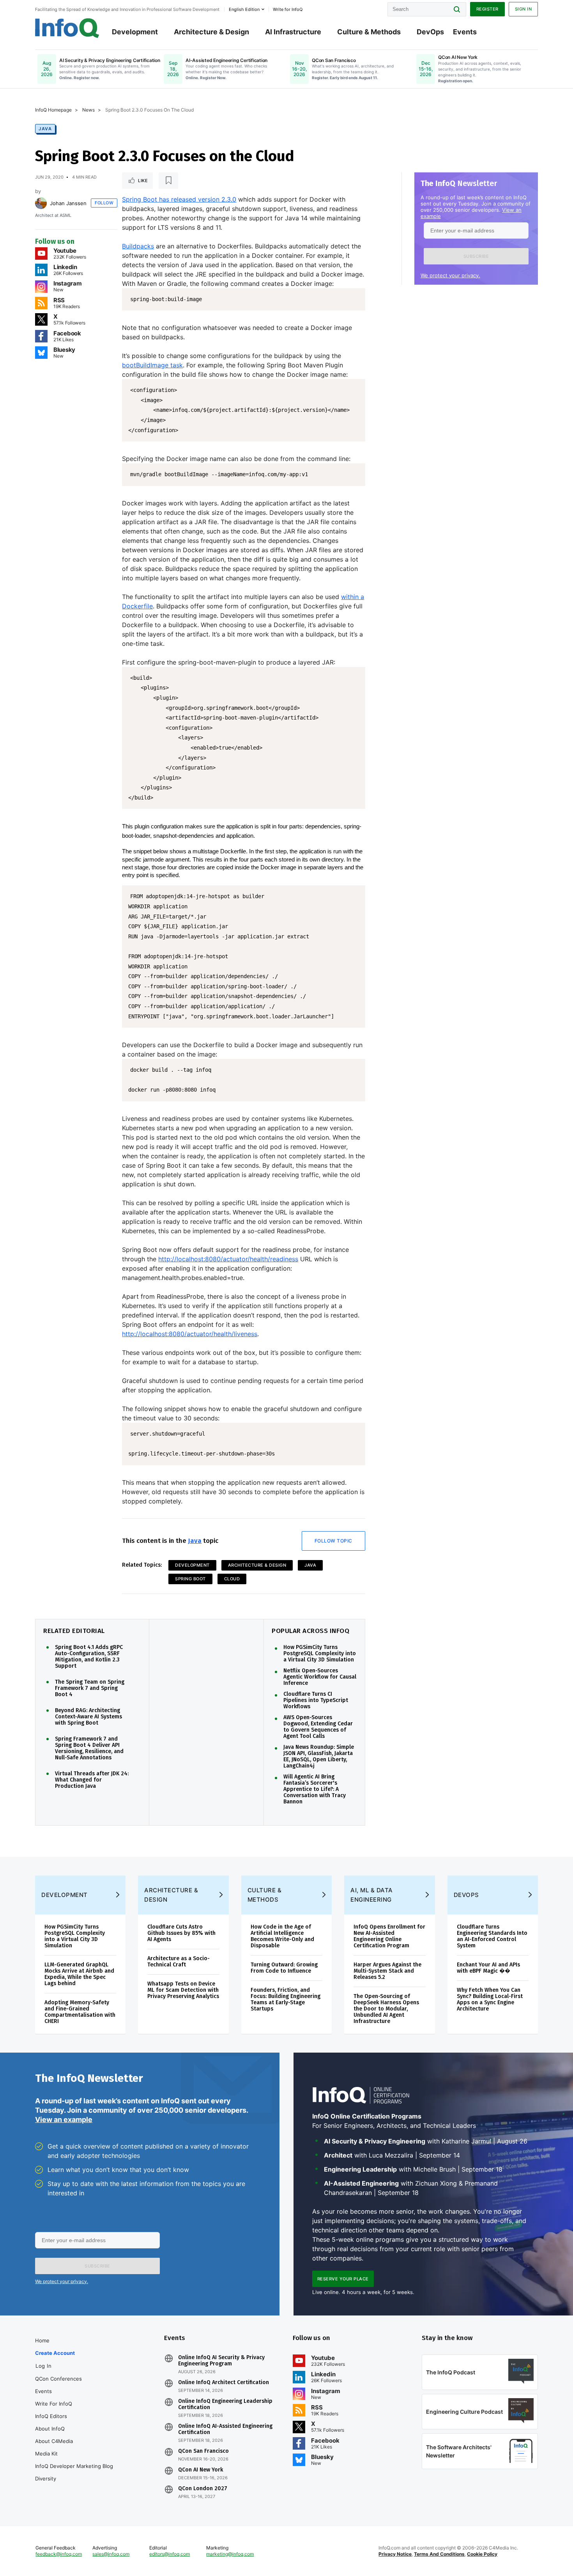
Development (135, 32)
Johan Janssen (68, 203)
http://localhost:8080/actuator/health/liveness (190, 1334)
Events (465, 32)
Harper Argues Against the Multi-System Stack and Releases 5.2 (387, 1971)
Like (143, 181)
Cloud (232, 1579)
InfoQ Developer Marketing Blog (74, 2466)
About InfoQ (50, 2429)
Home (42, 2340)
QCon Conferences (58, 2379)
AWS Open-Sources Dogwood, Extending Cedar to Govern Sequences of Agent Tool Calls (318, 1727)
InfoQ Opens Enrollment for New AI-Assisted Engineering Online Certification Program (389, 1936)
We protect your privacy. (450, 275)
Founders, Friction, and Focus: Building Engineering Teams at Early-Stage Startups (286, 1999)
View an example (64, 2119)
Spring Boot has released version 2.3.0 (179, 199)
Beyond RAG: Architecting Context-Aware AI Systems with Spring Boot (88, 1717)
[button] (476, 256)
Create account (55, 2353)
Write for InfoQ (54, 2404)
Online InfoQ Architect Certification (224, 2383)
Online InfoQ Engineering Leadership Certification (225, 2404)
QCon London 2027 (203, 2489)
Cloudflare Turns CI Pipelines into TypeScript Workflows (316, 1700)
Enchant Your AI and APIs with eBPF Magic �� (488, 1968)
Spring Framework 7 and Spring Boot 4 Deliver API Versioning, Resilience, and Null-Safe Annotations (89, 1748)
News (88, 110)
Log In (43, 2366)
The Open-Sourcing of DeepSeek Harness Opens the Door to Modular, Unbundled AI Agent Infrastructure (386, 2009)
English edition (244, 9)
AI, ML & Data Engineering (372, 1895)
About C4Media (54, 2441)
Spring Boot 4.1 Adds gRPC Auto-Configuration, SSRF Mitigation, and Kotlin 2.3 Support (89, 1657)
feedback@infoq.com (59, 2554)
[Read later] (168, 181)
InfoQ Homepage (53, 110)
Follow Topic (333, 1541)
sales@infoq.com (111, 2554)
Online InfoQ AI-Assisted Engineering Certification (225, 2429)
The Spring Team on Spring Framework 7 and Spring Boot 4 (90, 1688)
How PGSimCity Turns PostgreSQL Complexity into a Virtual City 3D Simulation (320, 1654)
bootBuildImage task (152, 365)
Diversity (46, 2478)
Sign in (523, 9)
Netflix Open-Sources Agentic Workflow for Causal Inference (320, 1677)
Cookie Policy (482, 2554)
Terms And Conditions (439, 2554)
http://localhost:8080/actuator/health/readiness (228, 1259)
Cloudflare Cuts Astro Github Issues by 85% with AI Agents (181, 1933)
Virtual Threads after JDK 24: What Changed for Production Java (92, 1780)
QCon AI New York (201, 2470)
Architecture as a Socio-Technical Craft (179, 1962)
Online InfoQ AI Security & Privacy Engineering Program (221, 2361)
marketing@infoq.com (230, 2554)
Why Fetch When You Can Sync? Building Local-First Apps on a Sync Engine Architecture (490, 1999)
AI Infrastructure (293, 32)
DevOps (430, 32)
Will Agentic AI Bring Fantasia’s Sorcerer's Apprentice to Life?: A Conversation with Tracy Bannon (315, 1789)
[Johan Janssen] (41, 203)
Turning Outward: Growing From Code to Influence (284, 1968)
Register (487, 9)
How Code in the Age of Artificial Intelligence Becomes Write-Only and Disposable (282, 1936)
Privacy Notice (395, 2554)
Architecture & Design (211, 32)
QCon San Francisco (203, 2451)
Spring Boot (190, 1579)
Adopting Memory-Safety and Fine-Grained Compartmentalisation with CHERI (80, 2012)
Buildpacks (138, 246)
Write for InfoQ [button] (288, 9)
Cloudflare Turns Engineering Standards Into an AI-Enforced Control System (492, 1936)
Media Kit (46, 2454)
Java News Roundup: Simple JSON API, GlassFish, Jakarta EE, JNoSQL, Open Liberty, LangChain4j (319, 1757)
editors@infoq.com (170, 2554)
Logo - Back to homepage (67, 28)
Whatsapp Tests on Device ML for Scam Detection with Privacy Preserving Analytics (183, 1990)
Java (45, 129)
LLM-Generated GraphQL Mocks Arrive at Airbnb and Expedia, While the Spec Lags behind (79, 1974)
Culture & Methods (369, 32)
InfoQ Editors (51, 2416)
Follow (104, 203)
